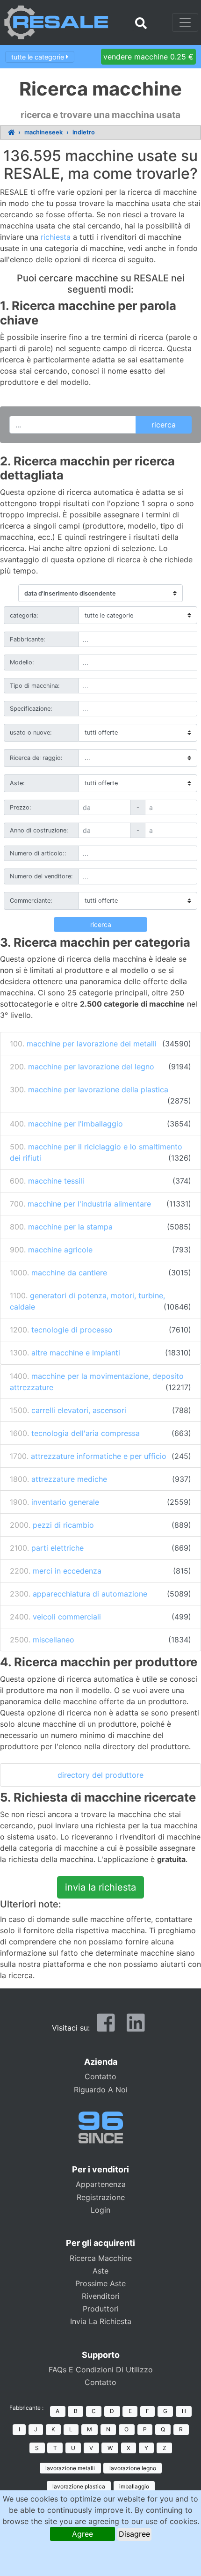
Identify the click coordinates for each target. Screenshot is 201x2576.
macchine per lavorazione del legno (91, 1067)
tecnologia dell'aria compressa (86, 1433)
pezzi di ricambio (63, 1525)
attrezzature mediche (69, 1479)
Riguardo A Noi (101, 2090)
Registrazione (101, 2197)
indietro (84, 132)
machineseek (43, 132)
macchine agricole (60, 1250)
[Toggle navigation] (185, 22)
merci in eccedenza (67, 1571)
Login (100, 2210)
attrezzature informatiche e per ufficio (99, 1456)
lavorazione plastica (79, 2486)
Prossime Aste (100, 2283)
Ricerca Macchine (101, 2258)
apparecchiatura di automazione (90, 1594)
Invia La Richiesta (101, 2321)
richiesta (56, 237)
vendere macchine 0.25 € (148, 57)
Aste (100, 2271)
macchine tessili (56, 1181)
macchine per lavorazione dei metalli (92, 1044)
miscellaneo (54, 1640)
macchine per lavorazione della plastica (98, 1089)
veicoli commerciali (67, 1617)
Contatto (100, 2076)
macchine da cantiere (69, 1273)
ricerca (101, 924)
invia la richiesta (100, 1887)
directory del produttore (100, 1775)
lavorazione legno (133, 2468)
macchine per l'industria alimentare (89, 1204)
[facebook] (106, 2027)
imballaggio (134, 2486)
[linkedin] (136, 2027)
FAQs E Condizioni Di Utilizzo (101, 2370)
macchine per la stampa (70, 1227)
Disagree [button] (134, 2534)
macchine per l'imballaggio (75, 1124)
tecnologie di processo (72, 1330)
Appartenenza (101, 2184)
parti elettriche (57, 1548)
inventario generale (65, 1502)
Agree (83, 2534)
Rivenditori (101, 2296)
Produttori (101, 2309)
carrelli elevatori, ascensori (79, 1410)
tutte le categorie (39, 56)
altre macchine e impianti (76, 1353)
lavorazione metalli (70, 2468)
